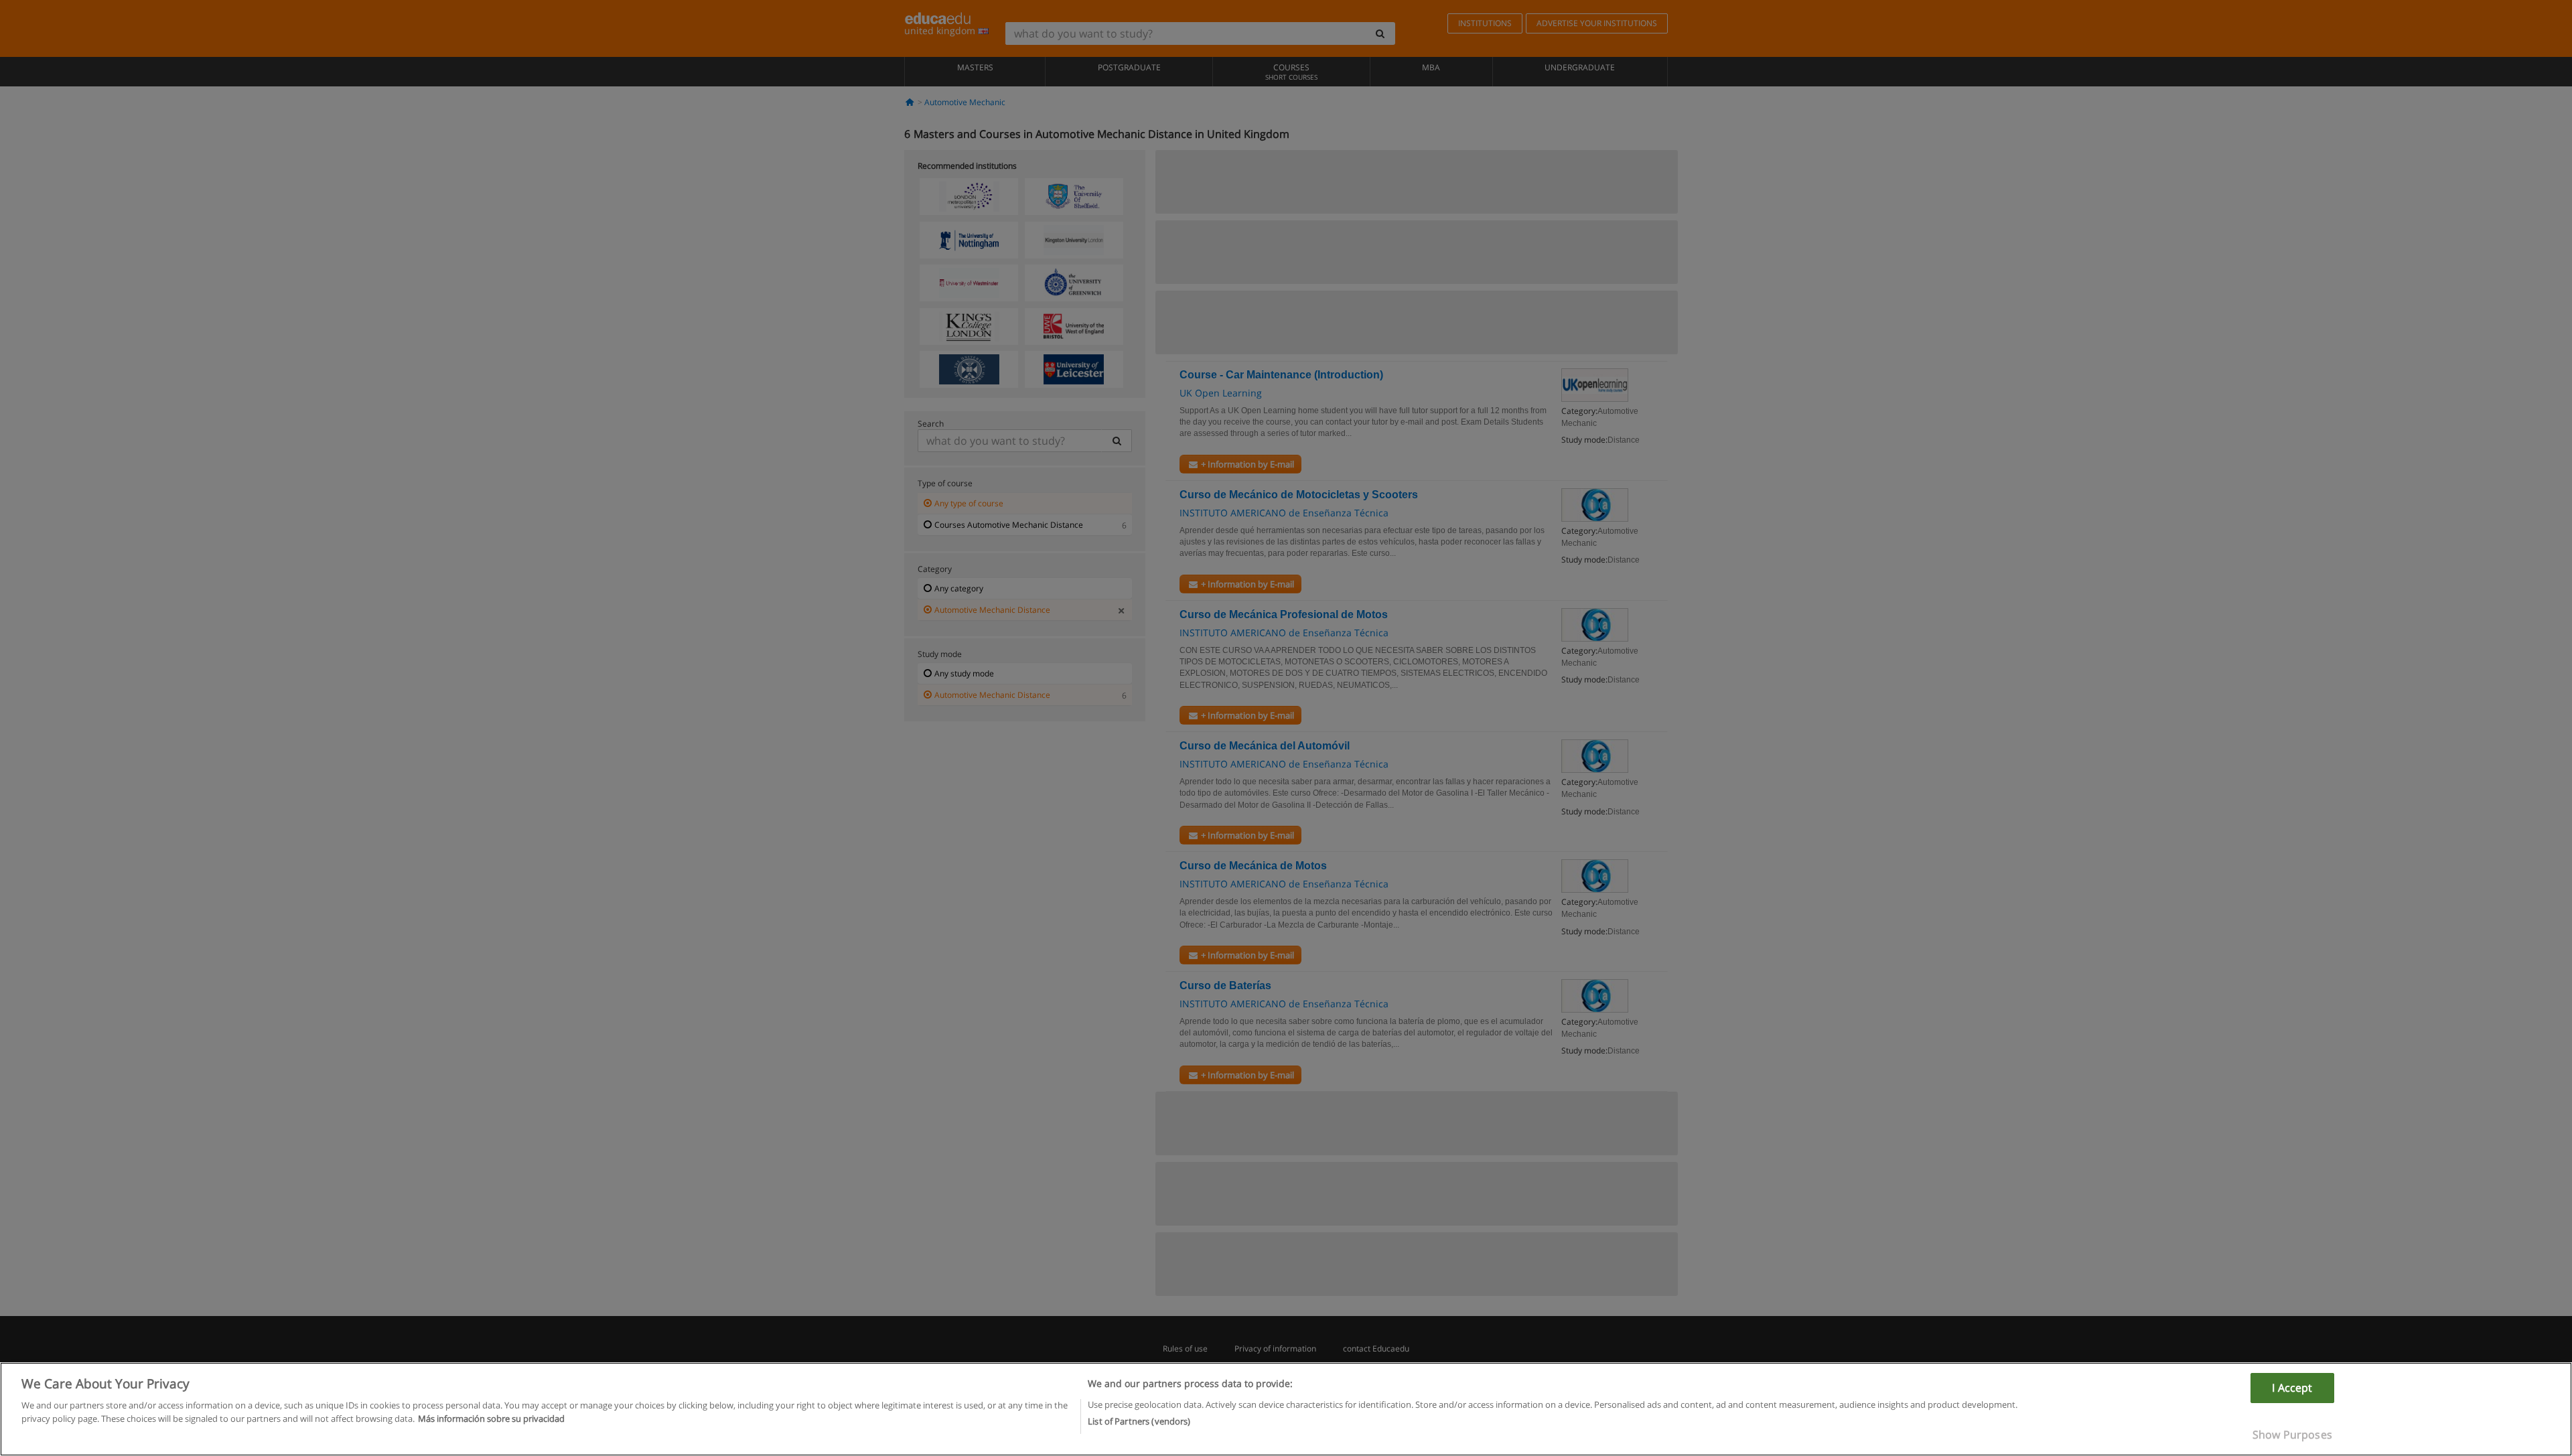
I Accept (2292, 1388)
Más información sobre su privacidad (491, 1418)
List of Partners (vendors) (1139, 1421)
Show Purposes (2292, 1435)
